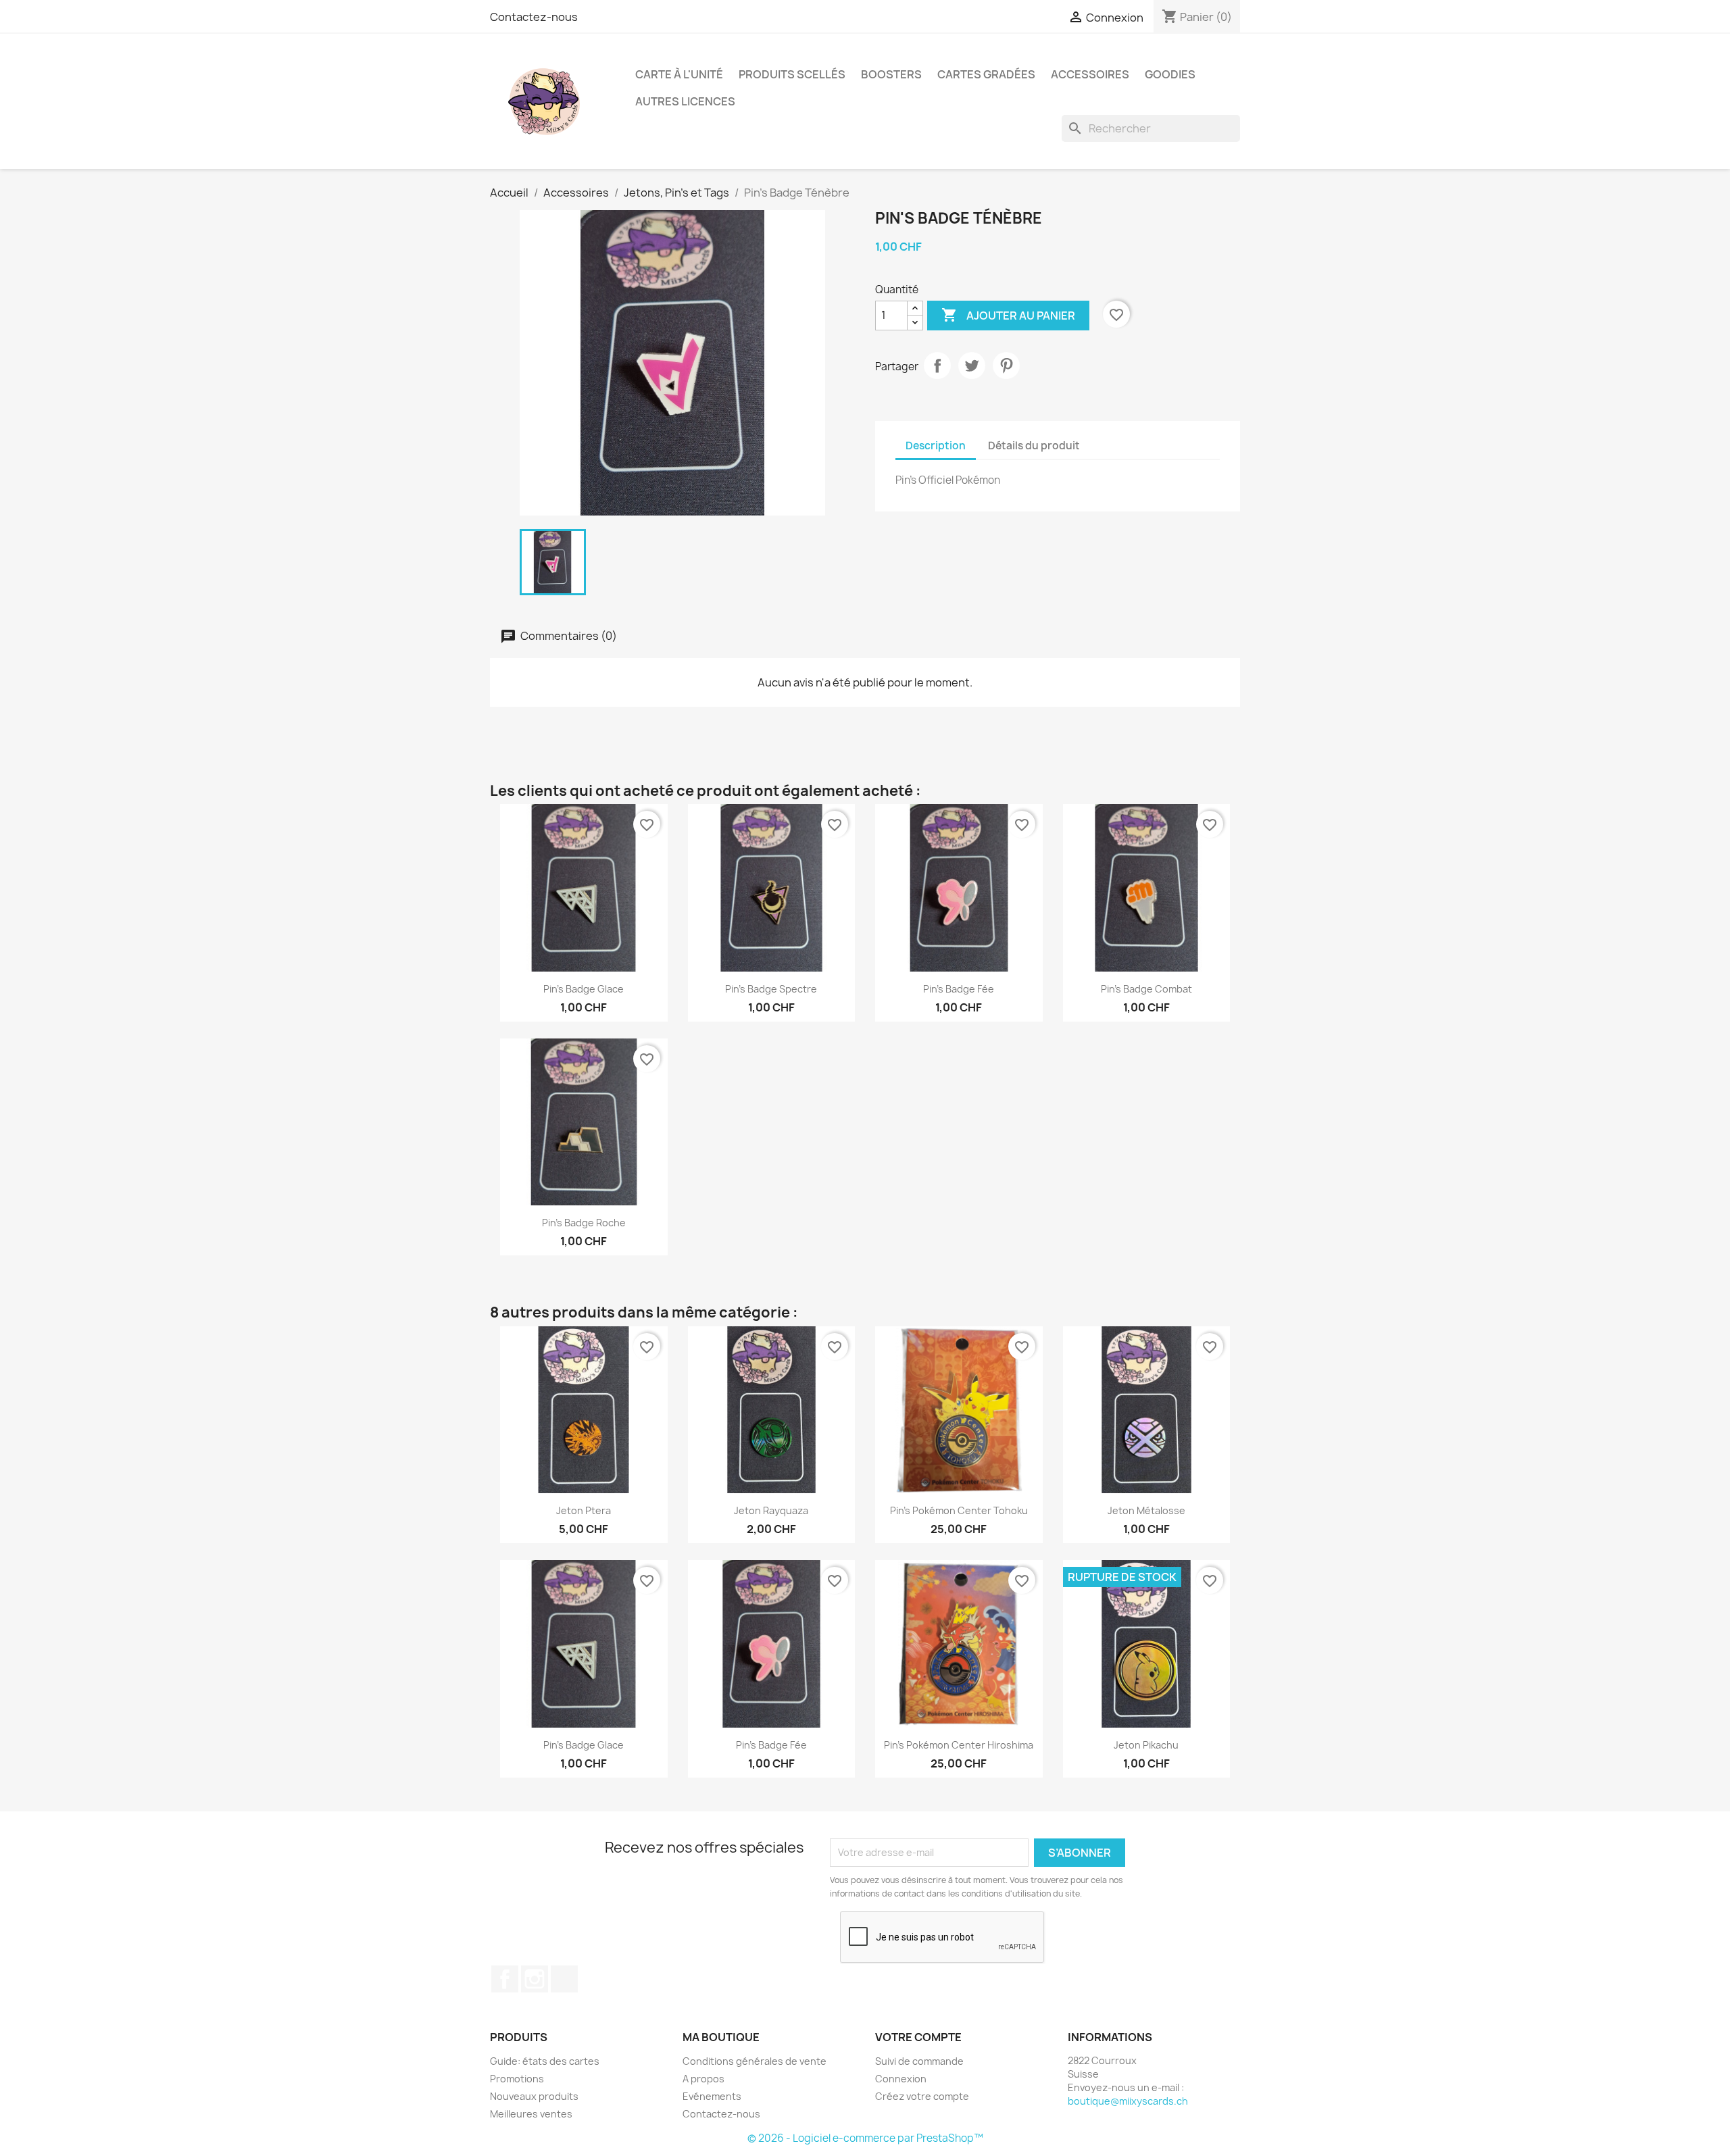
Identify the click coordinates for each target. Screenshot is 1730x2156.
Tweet (972, 366)
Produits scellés (792, 74)
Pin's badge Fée (959, 989)
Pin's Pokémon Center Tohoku (959, 1510)
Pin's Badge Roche (584, 1223)
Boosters (891, 74)
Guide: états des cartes (545, 2061)
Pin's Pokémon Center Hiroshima (959, 1745)
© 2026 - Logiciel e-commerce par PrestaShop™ (865, 2138)
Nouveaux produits (534, 2096)
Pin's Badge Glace (584, 989)
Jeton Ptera (584, 1510)
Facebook (505, 1979)
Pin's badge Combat (1146, 989)
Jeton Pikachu (1146, 1745)
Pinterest (1006, 366)
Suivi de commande (919, 2061)
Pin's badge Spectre (771, 989)
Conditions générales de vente (755, 2061)
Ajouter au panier (1008, 315)
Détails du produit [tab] (1034, 446)
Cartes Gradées (986, 74)
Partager (937, 366)
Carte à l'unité (679, 74)
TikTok (564, 1979)
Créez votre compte (922, 2096)
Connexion (901, 2079)
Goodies (1170, 74)
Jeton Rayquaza (771, 1510)
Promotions (517, 2079)
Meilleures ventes (531, 2114)
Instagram (535, 1979)
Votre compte (918, 2037)
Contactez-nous (534, 17)
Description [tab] (936, 446)
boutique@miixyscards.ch (1128, 2101)
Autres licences (685, 101)
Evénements (712, 2096)
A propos (703, 2079)
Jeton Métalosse (1146, 1510)
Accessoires (1090, 74)
